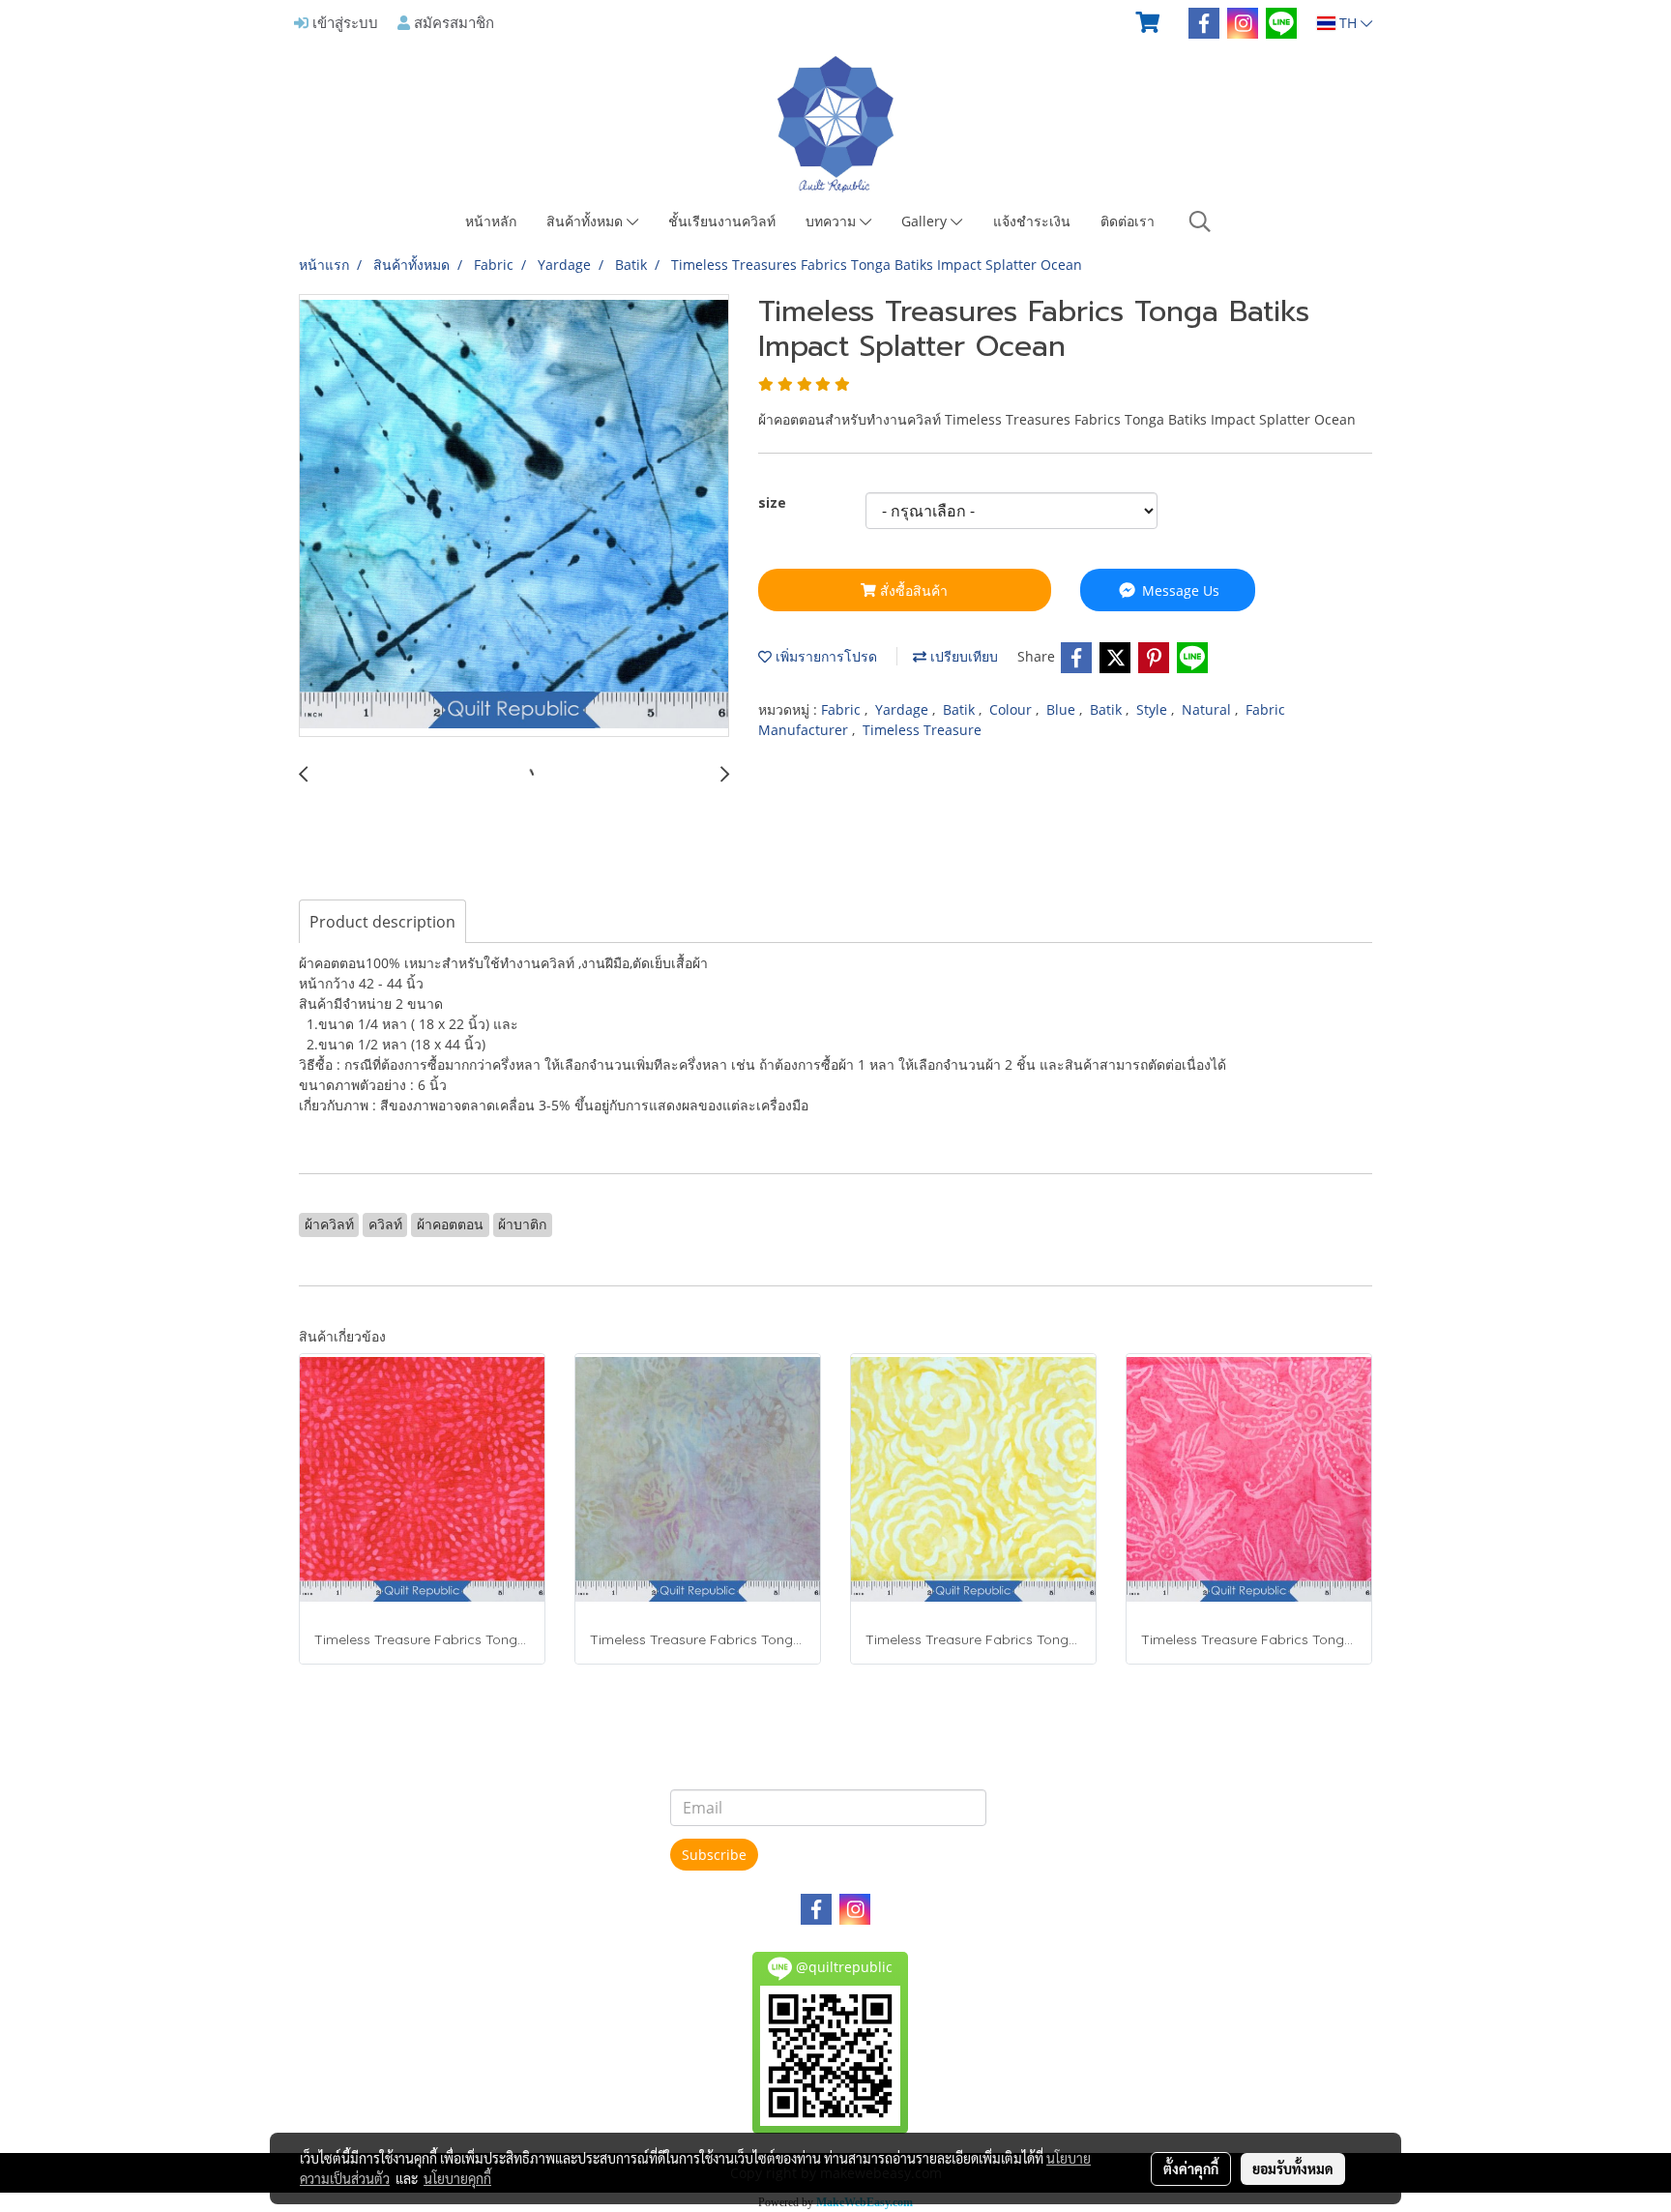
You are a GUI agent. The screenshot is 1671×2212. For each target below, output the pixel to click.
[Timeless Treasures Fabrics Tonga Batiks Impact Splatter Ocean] (514, 516)
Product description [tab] (382, 922)
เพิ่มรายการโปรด (824, 656)
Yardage (904, 709)
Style (1154, 709)
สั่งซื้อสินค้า (912, 590)
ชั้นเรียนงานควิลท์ (722, 221)
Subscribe (714, 1855)
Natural (1208, 709)
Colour (1012, 709)
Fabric (843, 709)
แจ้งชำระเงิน (1032, 221)
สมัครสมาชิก (452, 22)
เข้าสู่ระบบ (343, 22)
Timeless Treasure (922, 730)
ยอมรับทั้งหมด (1293, 2168)
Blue (1063, 709)
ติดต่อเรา (1128, 221)
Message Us (1179, 590)
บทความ (833, 221)
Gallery (926, 221)
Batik (961, 709)
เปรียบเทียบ (962, 656)
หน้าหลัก (491, 221)
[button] (1200, 221)
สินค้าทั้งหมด (586, 221)
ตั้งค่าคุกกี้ (1191, 2168)
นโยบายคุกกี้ (457, 2178)
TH (1348, 23)
